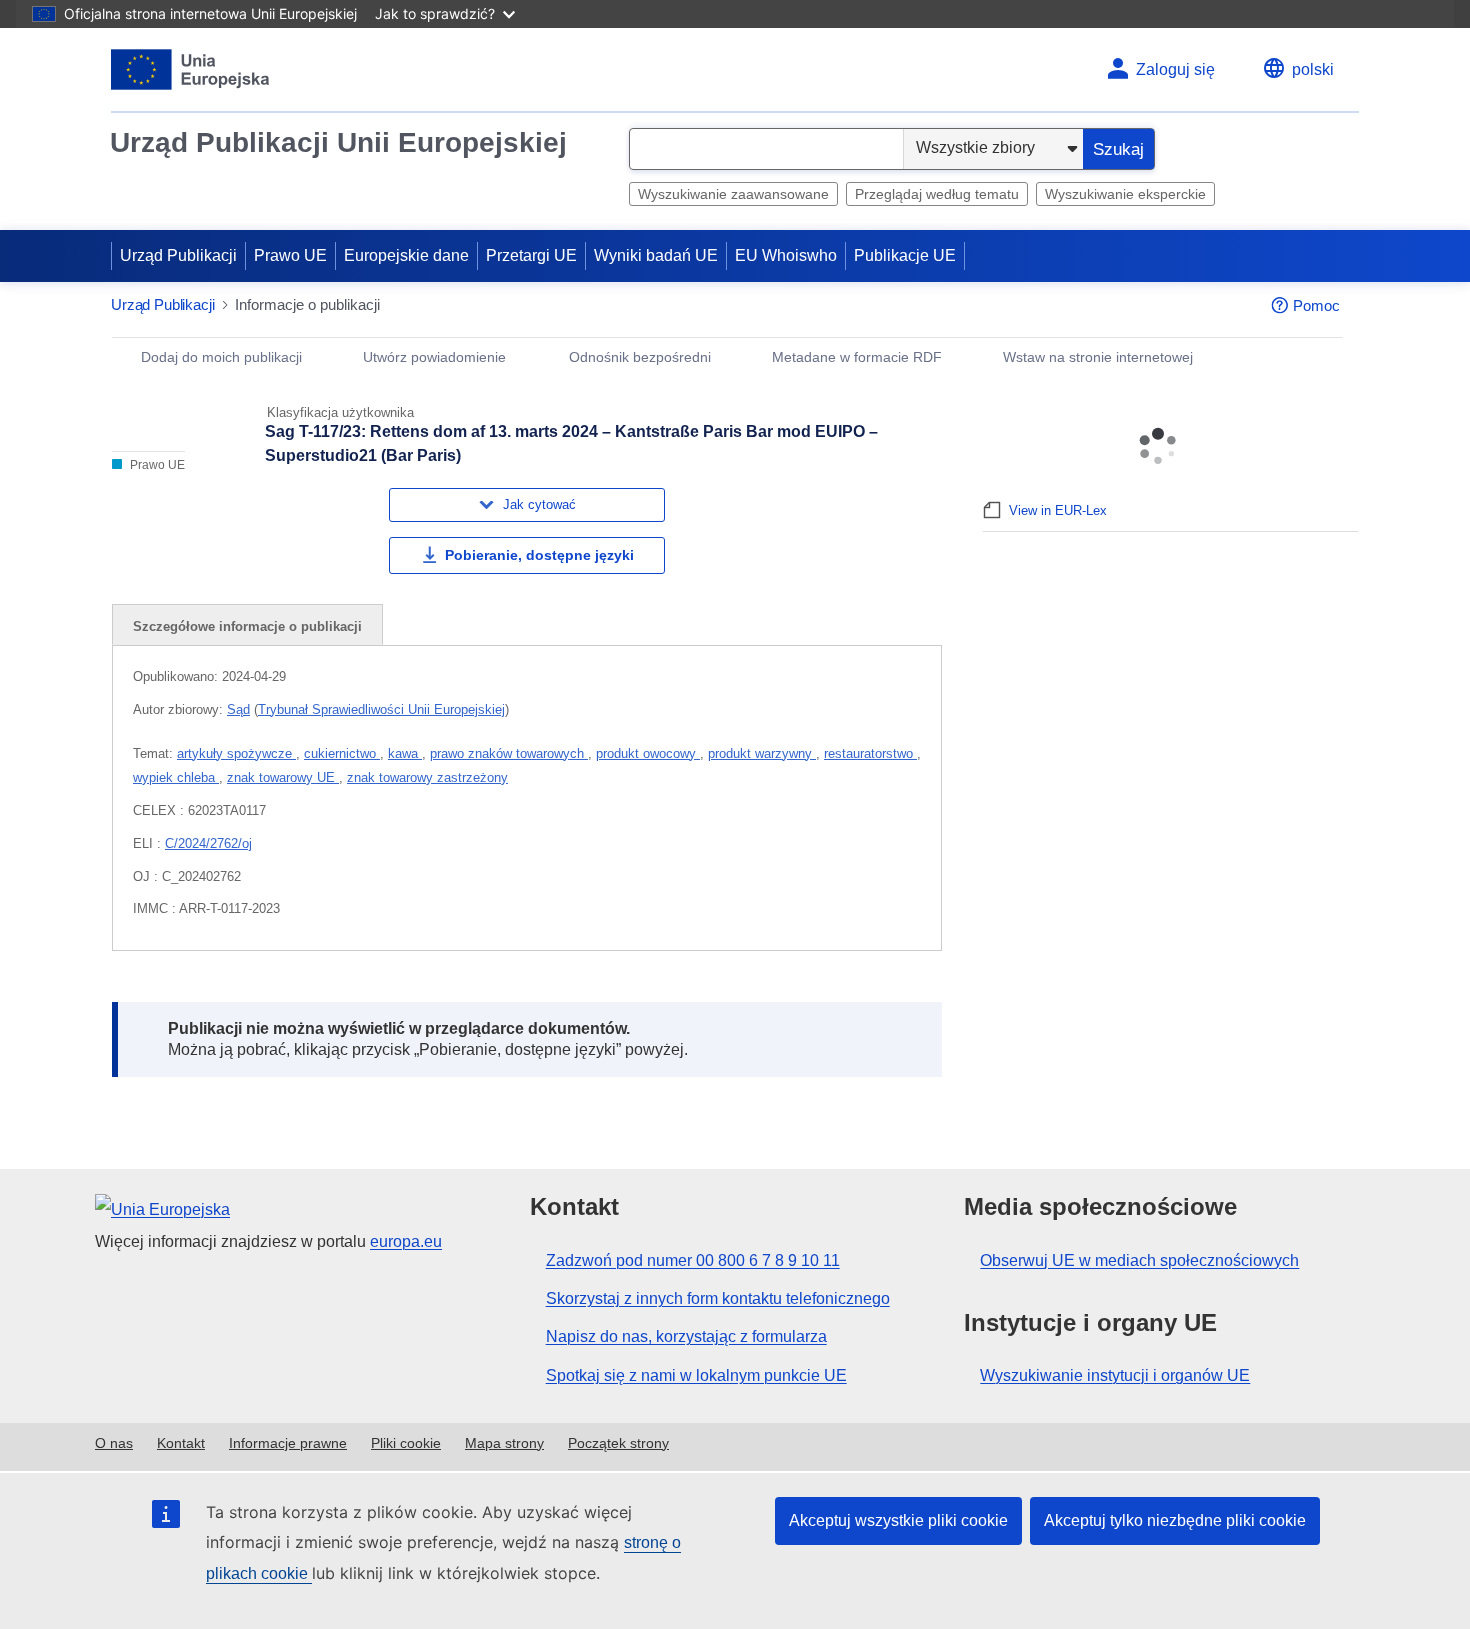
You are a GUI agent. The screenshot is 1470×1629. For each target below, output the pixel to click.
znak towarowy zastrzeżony (427, 777)
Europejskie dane (406, 255)
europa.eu (406, 1241)
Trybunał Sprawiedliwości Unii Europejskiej (381, 709)
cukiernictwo (342, 753)
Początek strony (618, 1443)
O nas (114, 1443)
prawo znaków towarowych (509, 753)
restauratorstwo (870, 753)
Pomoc (1316, 305)
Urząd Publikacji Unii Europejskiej (338, 142)
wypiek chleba (176, 777)
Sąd (238, 709)
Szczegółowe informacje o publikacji (247, 626)
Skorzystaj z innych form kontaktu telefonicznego (718, 1298)
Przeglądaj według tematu (937, 194)
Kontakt (181, 1443)
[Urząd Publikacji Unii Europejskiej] (190, 69)
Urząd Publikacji (178, 255)
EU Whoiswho (786, 255)
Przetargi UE (531, 255)
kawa (405, 753)
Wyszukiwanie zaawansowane (733, 194)
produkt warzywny (762, 753)
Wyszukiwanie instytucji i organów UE (1115, 1375)
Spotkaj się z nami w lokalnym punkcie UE (696, 1375)
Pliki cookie (406, 1443)
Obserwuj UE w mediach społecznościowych (1139, 1260)
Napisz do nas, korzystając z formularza (686, 1336)
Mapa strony (504, 1443)
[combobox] (766, 149)
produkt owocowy (648, 753)
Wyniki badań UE (656, 255)
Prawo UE (290, 255)
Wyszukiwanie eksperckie (1125, 194)
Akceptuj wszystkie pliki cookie (898, 1520)
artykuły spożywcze (236, 753)
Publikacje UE (905, 255)
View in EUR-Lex (1058, 510)
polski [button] (1313, 69)
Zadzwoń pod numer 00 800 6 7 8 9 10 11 (693, 1260)
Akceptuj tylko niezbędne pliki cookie (1175, 1520)
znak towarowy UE (283, 777)
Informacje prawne (288, 1443)
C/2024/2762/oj (208, 843)
